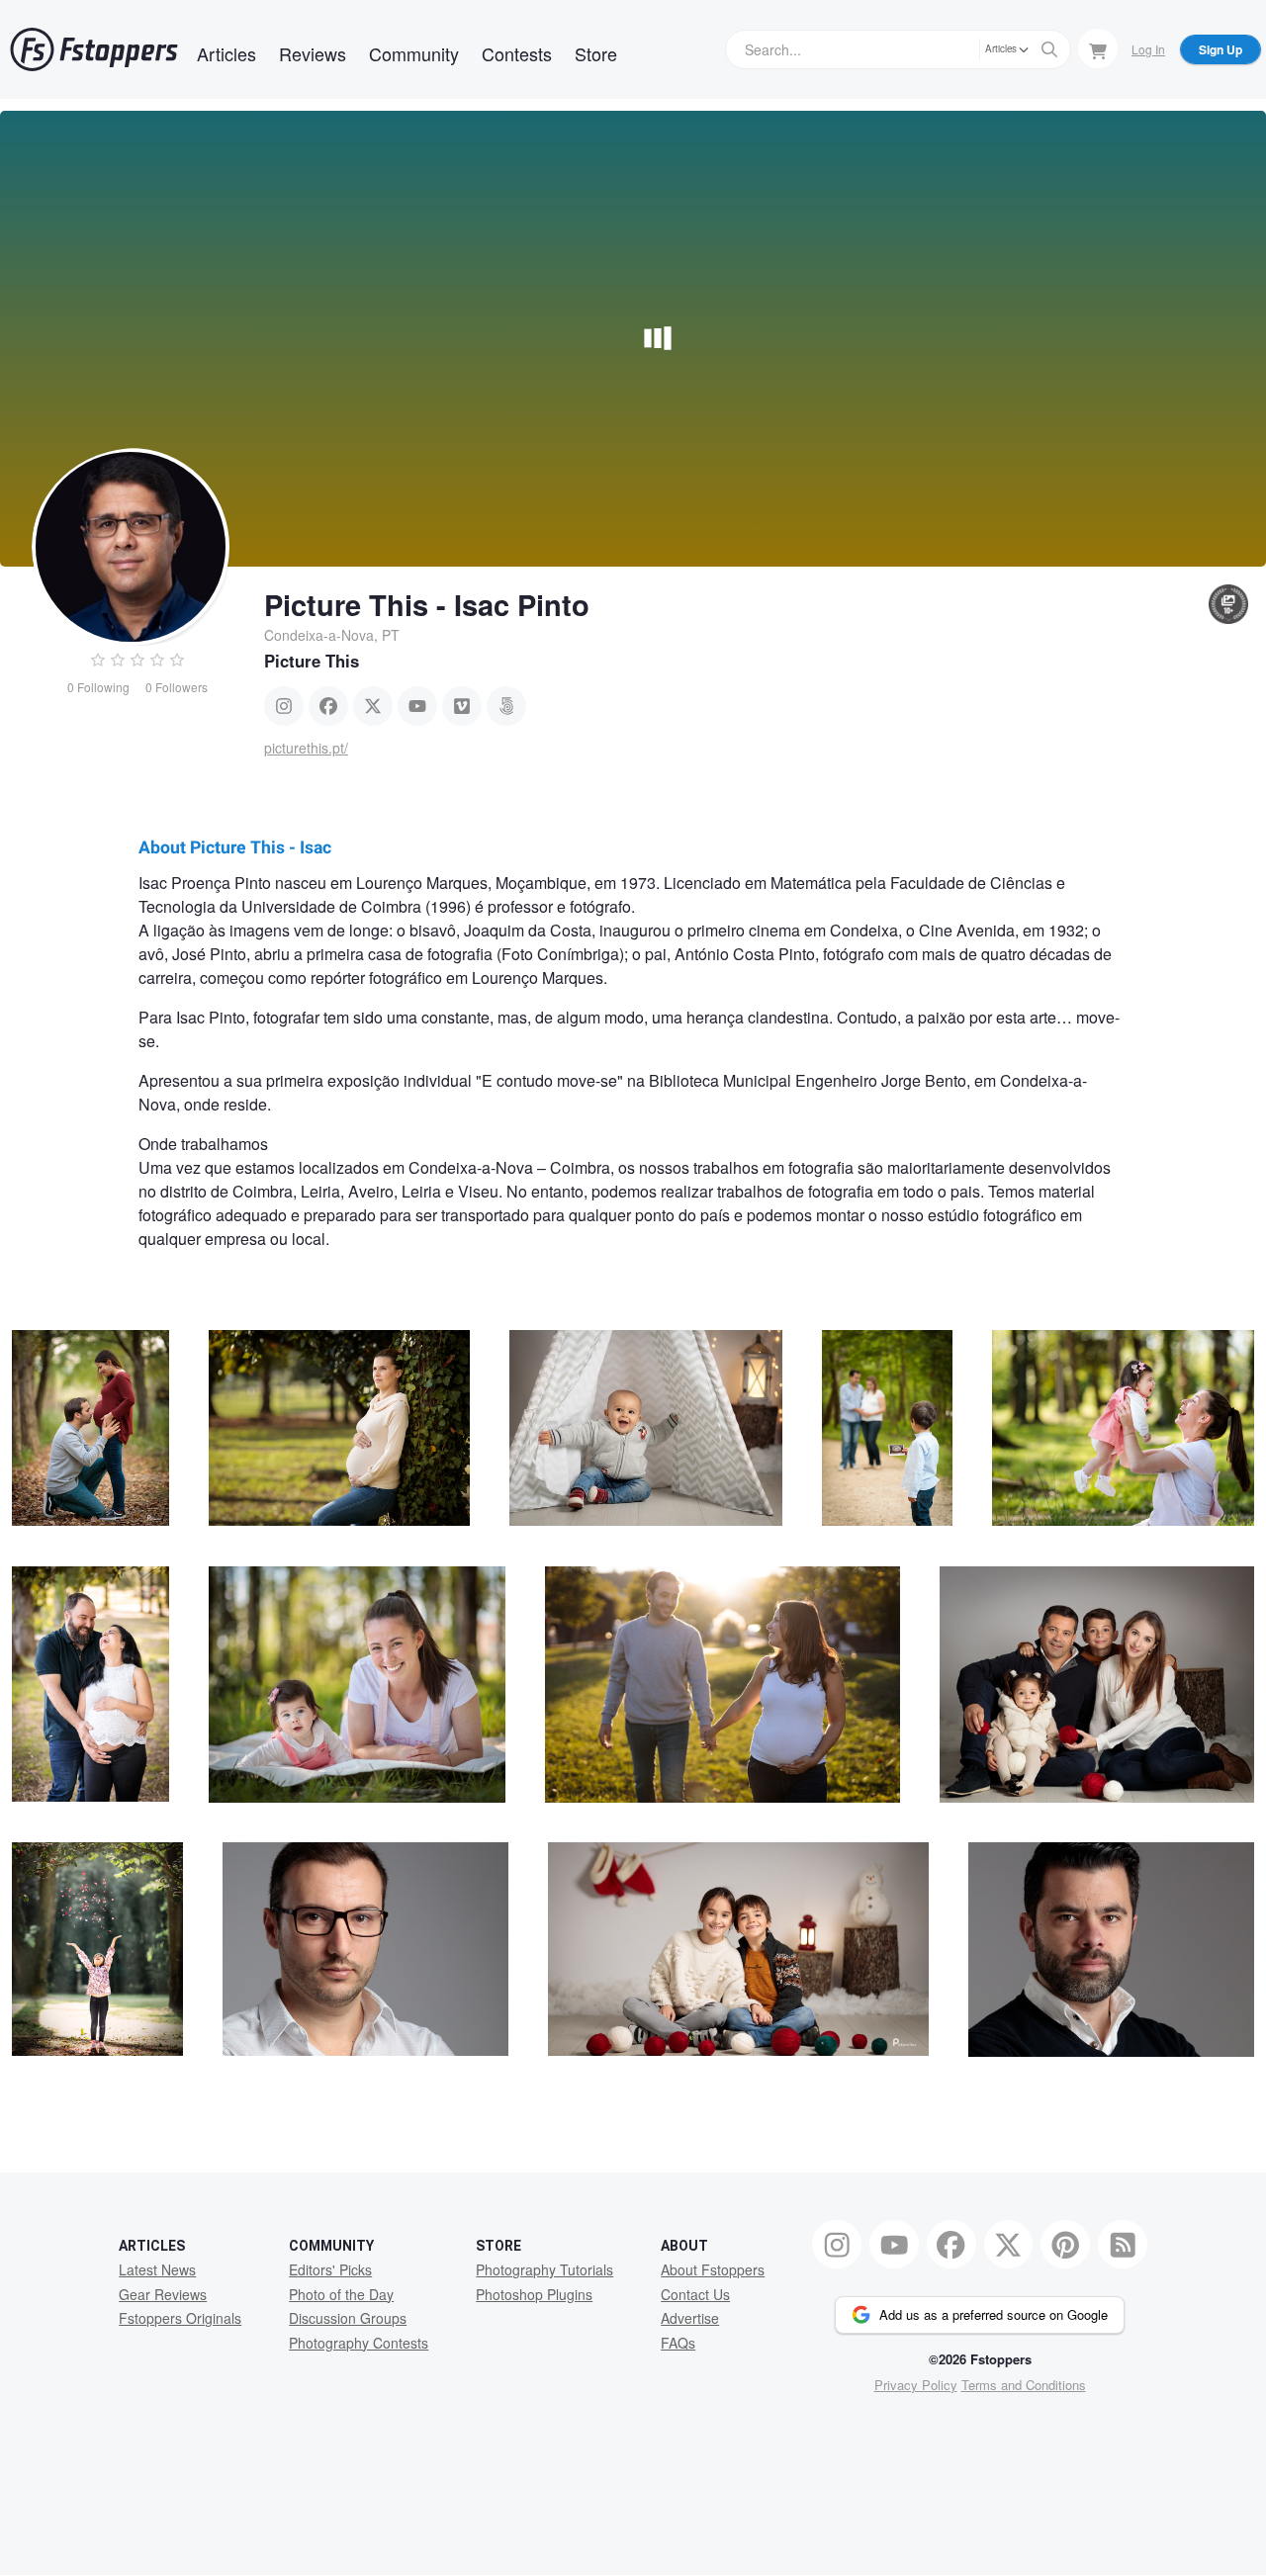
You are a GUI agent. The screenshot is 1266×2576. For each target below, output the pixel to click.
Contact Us (695, 2294)
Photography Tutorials (544, 2269)
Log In (1148, 49)
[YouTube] (417, 706)
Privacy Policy (916, 2385)
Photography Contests (359, 2343)
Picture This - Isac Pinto (427, 604)
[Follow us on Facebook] (951, 2245)
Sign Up (1221, 49)
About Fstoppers (713, 2269)
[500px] (506, 706)
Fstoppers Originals (180, 2318)
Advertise (690, 2318)
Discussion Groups (348, 2318)
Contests (517, 53)
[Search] (1049, 49)
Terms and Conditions (1024, 2385)
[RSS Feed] (1123, 2245)
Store (596, 53)
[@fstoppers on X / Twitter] (1009, 2245)
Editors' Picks (330, 2269)
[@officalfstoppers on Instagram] (837, 2245)
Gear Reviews (163, 2294)
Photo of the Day (341, 2294)
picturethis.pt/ (306, 748)
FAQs (678, 2343)
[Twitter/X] (373, 706)
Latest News (157, 2269)
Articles (226, 53)
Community (414, 53)
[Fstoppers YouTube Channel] (894, 2245)
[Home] (94, 49)
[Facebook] (328, 706)
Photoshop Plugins (534, 2294)
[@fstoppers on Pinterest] (1065, 2245)
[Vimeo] (462, 706)
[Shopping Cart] (1098, 48)
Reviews (313, 53)
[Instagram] (284, 706)
